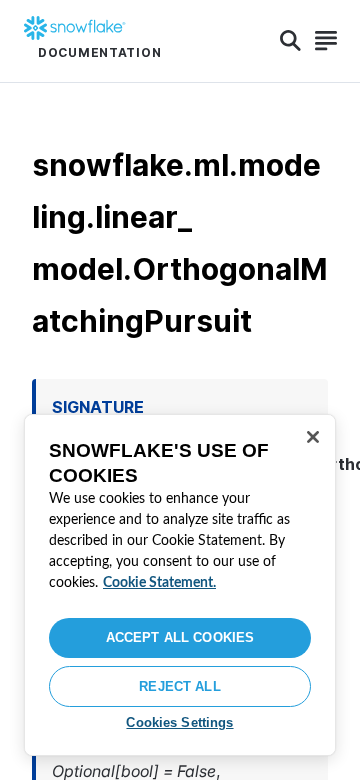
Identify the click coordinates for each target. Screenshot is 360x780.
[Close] (313, 437)
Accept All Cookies (180, 637)
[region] (180, 585)
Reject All (179, 686)
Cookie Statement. (159, 583)
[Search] (290, 41)
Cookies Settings (179, 722)
